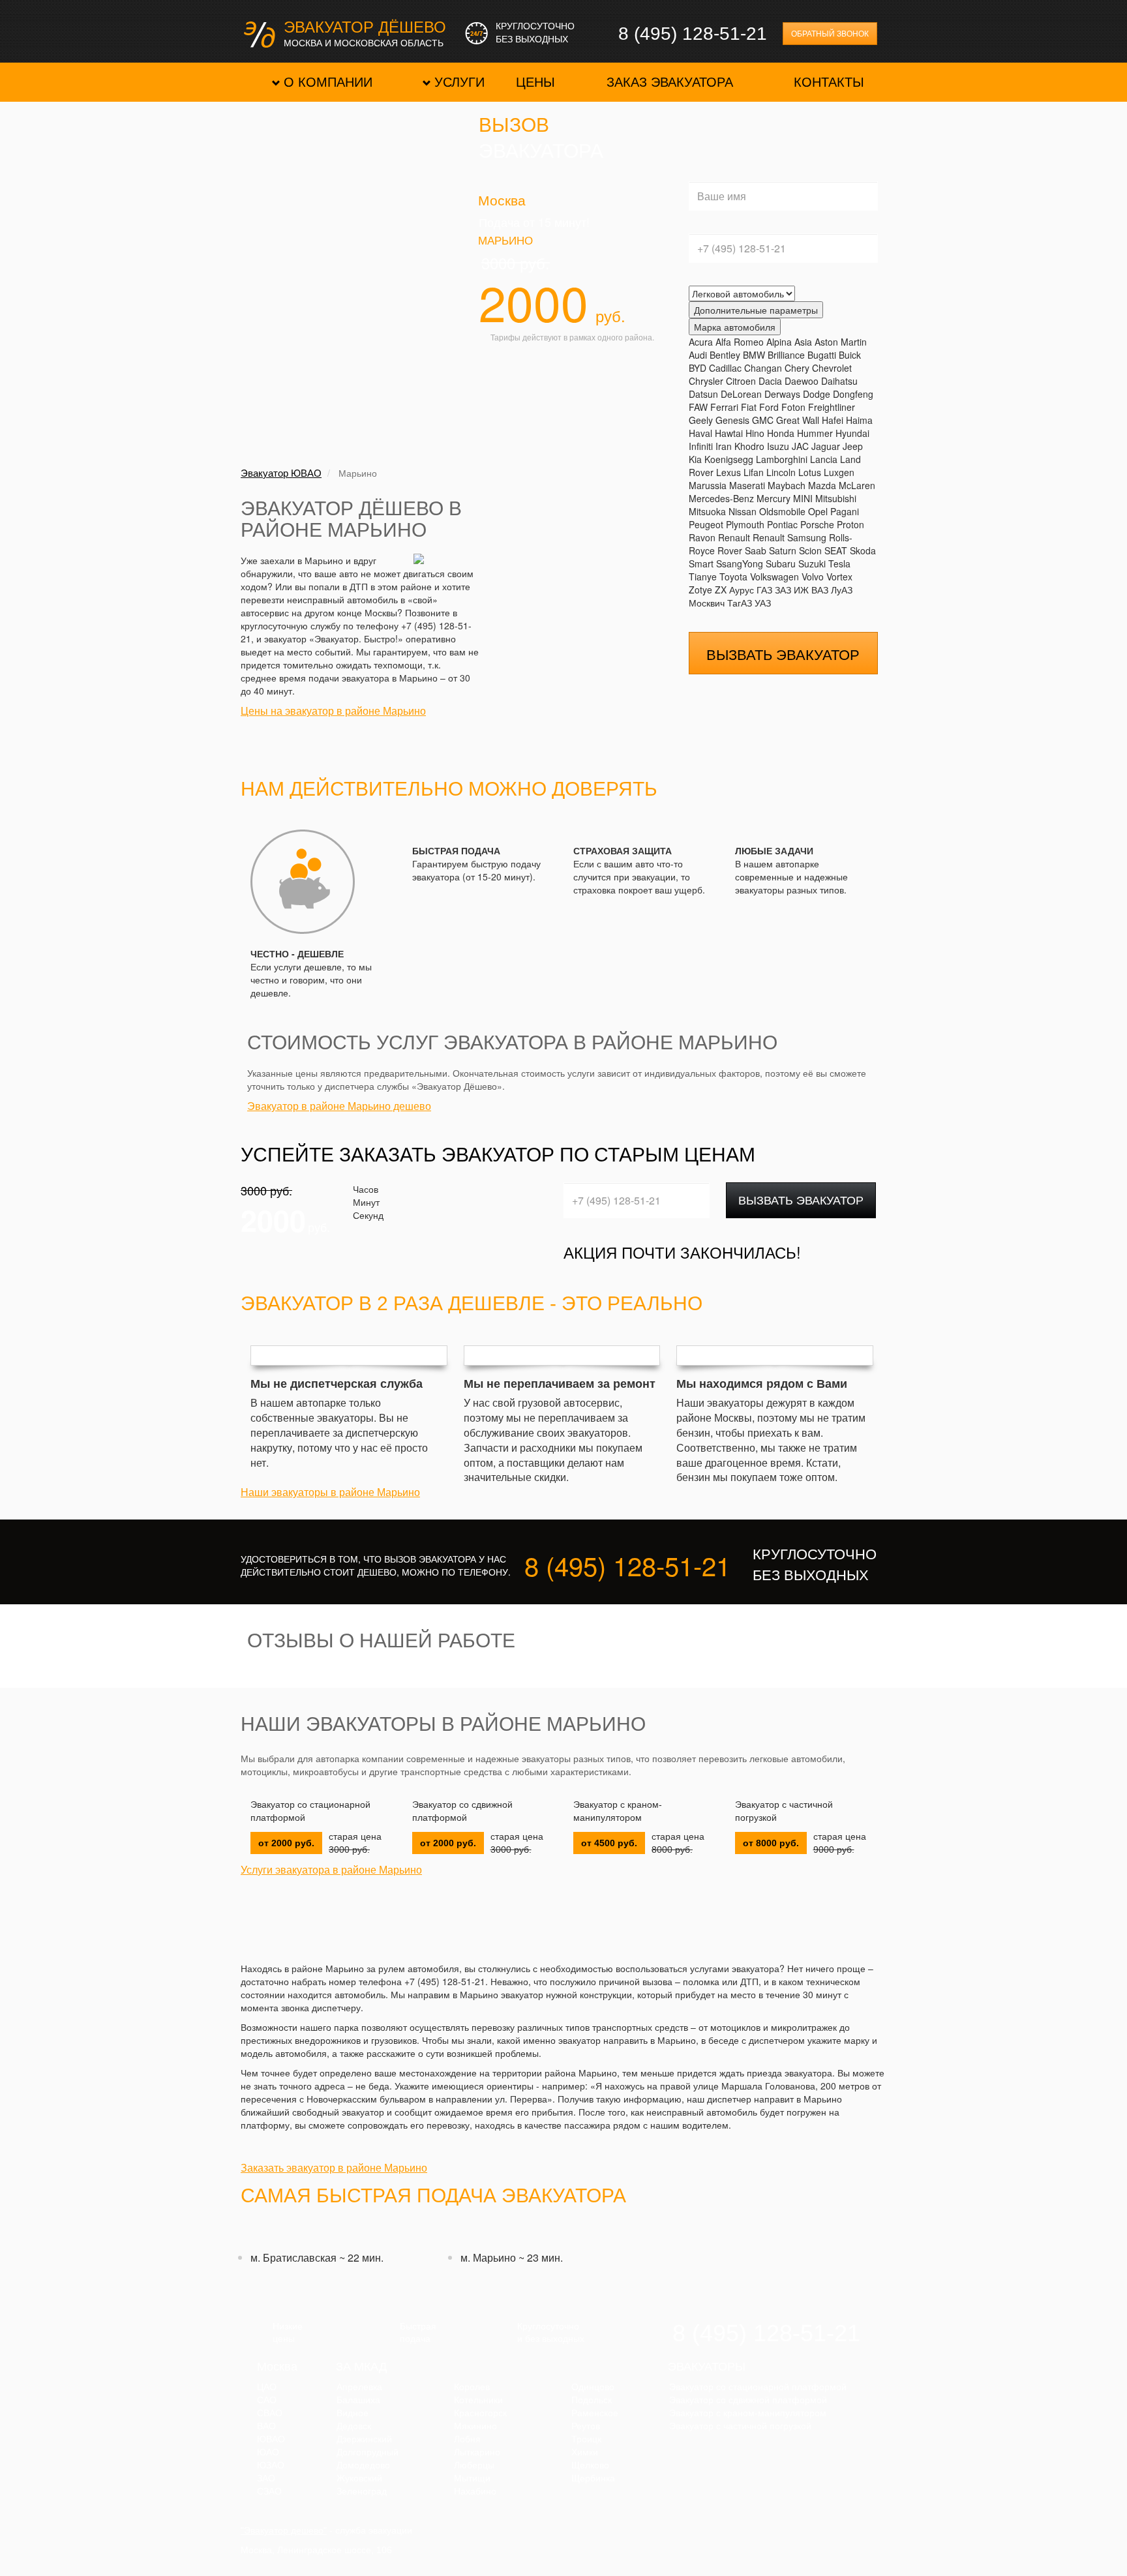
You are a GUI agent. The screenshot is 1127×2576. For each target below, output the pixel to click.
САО (267, 2400)
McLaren (857, 485)
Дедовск (354, 2426)
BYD (698, 368)
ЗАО (266, 2478)
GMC (763, 420)
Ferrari (724, 407)
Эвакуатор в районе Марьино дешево (339, 1106)
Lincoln (781, 472)
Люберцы (474, 2465)
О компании (328, 82)
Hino (755, 433)
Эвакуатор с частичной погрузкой (784, 1811)
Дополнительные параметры (756, 310)
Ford (769, 407)
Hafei (833, 420)
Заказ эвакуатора (670, 82)
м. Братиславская (293, 2257)
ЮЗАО (271, 2465)
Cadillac (725, 368)
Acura (701, 342)
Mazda (822, 485)
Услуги (459, 82)
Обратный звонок (830, 34)
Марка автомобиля (735, 327)
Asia (803, 342)
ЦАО (267, 2387)
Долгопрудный (368, 2452)
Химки (585, 2452)
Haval (700, 433)
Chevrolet (832, 368)
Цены (535, 82)
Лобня (467, 2439)
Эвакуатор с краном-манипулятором (618, 1811)
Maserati (747, 485)
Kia (695, 459)
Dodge (817, 394)
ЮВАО (271, 2439)
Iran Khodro (740, 446)
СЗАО (269, 2491)
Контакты (829, 82)
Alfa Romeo (740, 342)
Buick (850, 355)
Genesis (732, 420)
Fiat (749, 407)
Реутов (586, 2426)
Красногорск (480, 2413)
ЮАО (268, 2452)
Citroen (741, 381)
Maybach (787, 485)
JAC (800, 446)
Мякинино (475, 2426)
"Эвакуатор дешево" (284, 2530)
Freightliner (832, 407)
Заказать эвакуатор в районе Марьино (334, 2168)
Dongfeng (853, 394)
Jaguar (826, 446)
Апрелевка (359, 2387)
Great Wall (798, 420)
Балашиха (358, 2400)
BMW (754, 355)
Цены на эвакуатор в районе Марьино (333, 711)
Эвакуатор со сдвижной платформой (462, 1811)
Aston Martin (841, 342)
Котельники (478, 2400)
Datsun (703, 394)
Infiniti (701, 446)
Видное (353, 2413)
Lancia (824, 459)
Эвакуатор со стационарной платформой (310, 1811)
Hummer (815, 433)
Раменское (595, 2413)
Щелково (590, 2465)
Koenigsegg (729, 459)
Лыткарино (477, 2452)
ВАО (266, 2426)
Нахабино (475, 2491)
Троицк (586, 2439)
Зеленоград (362, 2491)
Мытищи (472, 2478)
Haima (859, 420)
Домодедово (363, 2465)
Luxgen (839, 472)
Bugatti (822, 355)
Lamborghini (782, 459)
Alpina (779, 342)
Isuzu (778, 446)
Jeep (853, 446)
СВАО (270, 2413)
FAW (698, 407)
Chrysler (706, 381)
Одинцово (593, 2387)
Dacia (770, 381)
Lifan (754, 472)
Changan (763, 368)
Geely (701, 420)
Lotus (810, 472)
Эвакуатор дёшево (365, 28)
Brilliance (786, 355)
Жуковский (359, 2478)
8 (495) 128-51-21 (693, 34)
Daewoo (802, 381)
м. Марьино (488, 2257)
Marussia (708, 485)
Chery (797, 368)
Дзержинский (364, 2439)
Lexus (729, 472)
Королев (472, 2387)
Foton (793, 407)
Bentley (725, 355)
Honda (781, 433)
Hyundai (852, 433)
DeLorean (741, 394)
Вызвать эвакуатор (801, 1199)
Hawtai (729, 433)
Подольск (592, 2400)
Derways (782, 394)
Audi (698, 355)
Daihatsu (839, 381)
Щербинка (593, 2478)
